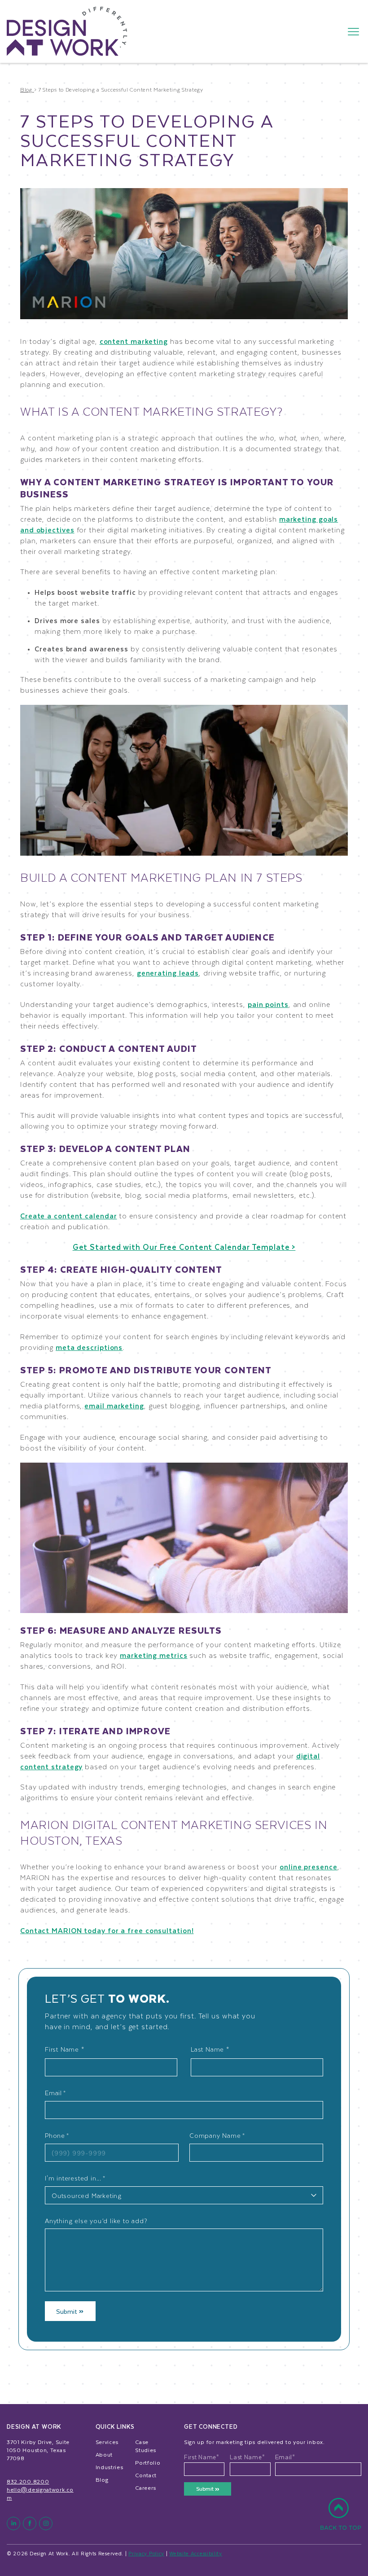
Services (107, 2442)
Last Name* (247, 2457)
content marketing (134, 341)
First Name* (202, 2457)
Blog (102, 2479)
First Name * (65, 2049)
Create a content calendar (69, 1215)
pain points (268, 1004)
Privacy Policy (146, 2553)
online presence (309, 1866)
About (104, 2454)
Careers (146, 2488)
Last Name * (210, 2049)
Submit (68, 2311)
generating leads (168, 973)
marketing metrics (153, 1655)
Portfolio (148, 2462)
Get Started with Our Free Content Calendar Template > (184, 1247)
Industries (110, 2467)
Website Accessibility (196, 2553)
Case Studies (146, 2446)
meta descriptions (89, 1347)
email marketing (114, 1405)
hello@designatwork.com (40, 2493)
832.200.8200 (28, 2481)
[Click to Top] (341, 2519)
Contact (146, 2475)
